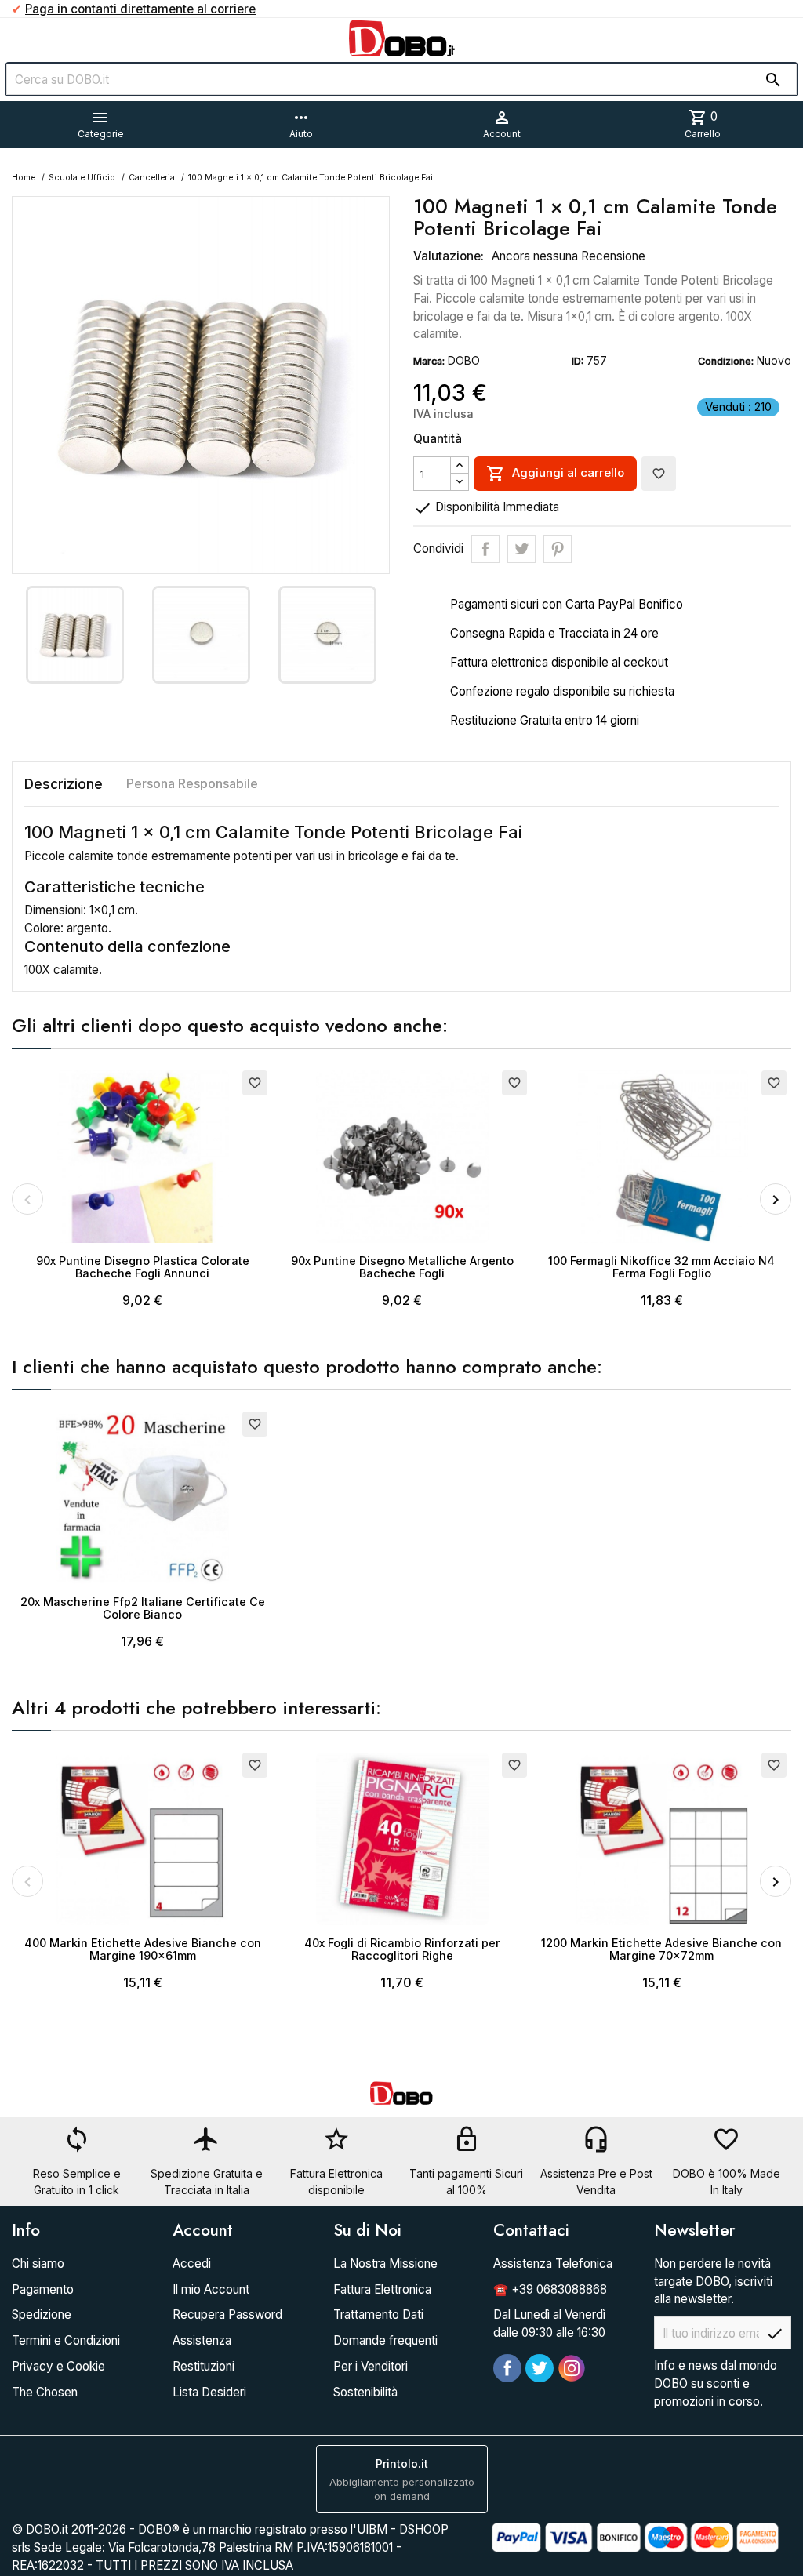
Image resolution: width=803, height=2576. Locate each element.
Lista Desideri (209, 2392)
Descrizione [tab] (64, 784)
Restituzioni (203, 2366)
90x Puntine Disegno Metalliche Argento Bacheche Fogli (402, 1267)
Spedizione (42, 2314)
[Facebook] (507, 2368)
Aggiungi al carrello (555, 474)
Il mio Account (211, 2289)
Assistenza (202, 2340)
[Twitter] (540, 2368)
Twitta (521, 549)
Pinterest (558, 549)
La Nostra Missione (385, 2264)
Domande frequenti (385, 2340)
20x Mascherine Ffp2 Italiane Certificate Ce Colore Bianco (143, 1608)
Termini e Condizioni (66, 2340)
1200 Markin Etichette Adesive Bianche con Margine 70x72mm (661, 1949)
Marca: (429, 361)
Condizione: (726, 361)
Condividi (485, 549)
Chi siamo (38, 2264)
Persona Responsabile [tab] (192, 783)
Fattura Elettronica (382, 2289)
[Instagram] (572, 2368)
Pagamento (43, 2289)
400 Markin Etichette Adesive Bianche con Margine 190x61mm (143, 1949)
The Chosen (45, 2392)
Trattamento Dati (378, 2314)
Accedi (192, 2264)
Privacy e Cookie (58, 2366)
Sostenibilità (365, 2392)
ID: (578, 361)
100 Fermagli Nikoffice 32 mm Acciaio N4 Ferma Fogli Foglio (661, 1267)
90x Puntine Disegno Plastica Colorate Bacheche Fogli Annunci (143, 1267)
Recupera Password (227, 2314)
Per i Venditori (371, 2366)
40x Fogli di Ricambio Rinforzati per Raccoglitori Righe (402, 1949)
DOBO (464, 360)
